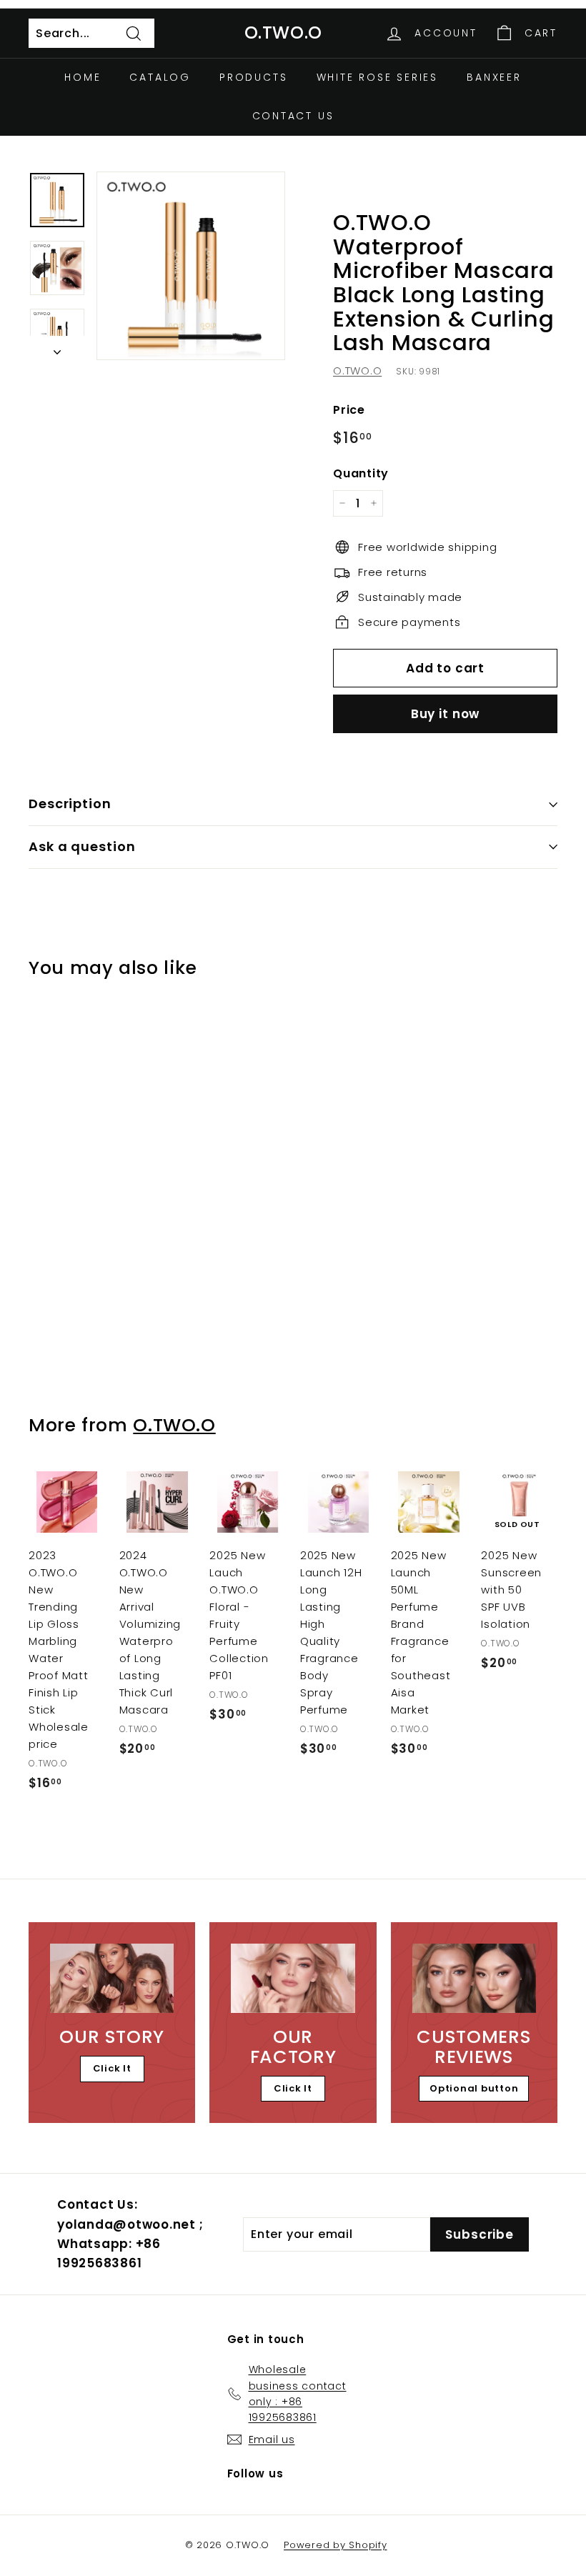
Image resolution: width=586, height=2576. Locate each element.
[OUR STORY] (112, 1978)
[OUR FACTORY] (293, 1978)
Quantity (361, 473)
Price (349, 410)
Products (253, 77)
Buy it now (446, 714)
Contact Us (293, 116)
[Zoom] (191, 266)
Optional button (474, 2088)
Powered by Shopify (336, 2545)
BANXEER (494, 77)
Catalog (160, 77)
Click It (112, 2068)
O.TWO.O (283, 33)
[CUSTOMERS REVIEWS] (474, 1978)
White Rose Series (378, 77)
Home (83, 77)
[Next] (57, 348)
